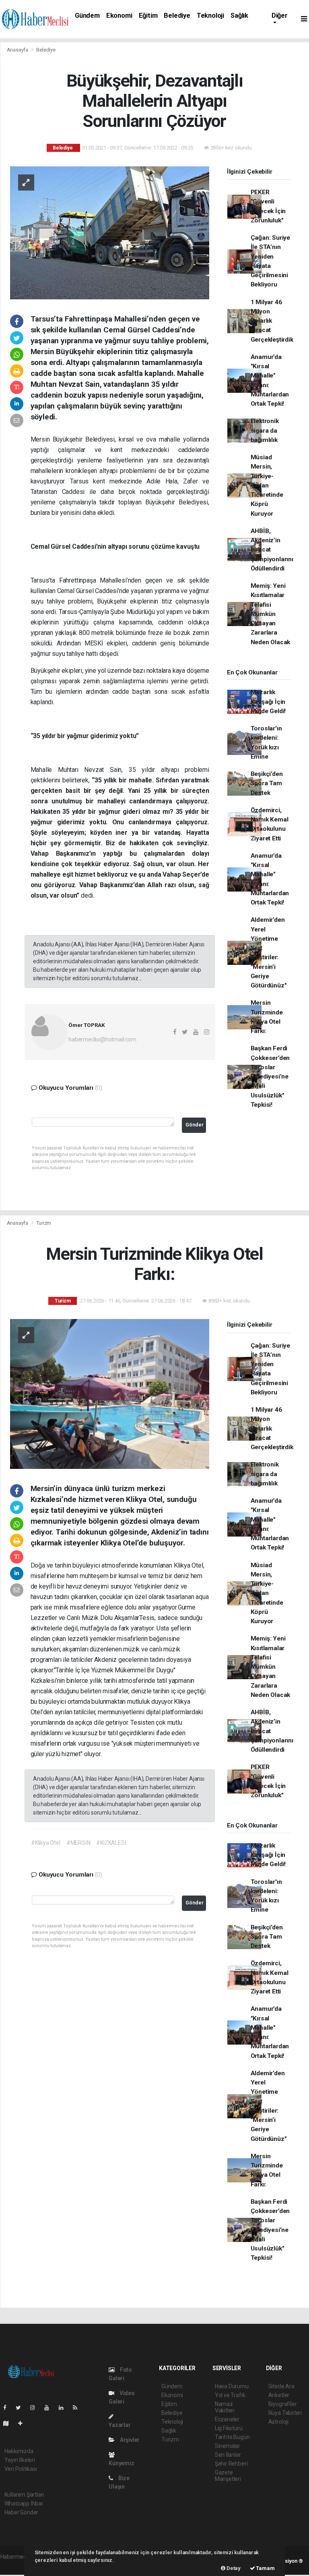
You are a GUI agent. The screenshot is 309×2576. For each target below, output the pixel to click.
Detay (233, 2568)
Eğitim (148, 16)
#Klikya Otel (46, 1843)
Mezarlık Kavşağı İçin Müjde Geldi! (268, 702)
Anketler (279, 2395)
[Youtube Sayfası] (50, 2408)
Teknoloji (210, 16)
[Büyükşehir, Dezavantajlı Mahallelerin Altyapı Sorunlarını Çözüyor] (110, 232)
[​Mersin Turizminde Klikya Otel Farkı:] (110, 1393)
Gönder (195, 1125)
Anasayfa (18, 50)
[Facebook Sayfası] (8, 2408)
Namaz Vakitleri (225, 2407)
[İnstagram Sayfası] (36, 2408)
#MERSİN (78, 1843)
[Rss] (78, 2408)
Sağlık (239, 16)
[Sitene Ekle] (24, 2423)
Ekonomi (119, 16)
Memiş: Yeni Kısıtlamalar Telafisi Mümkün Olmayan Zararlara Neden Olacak (271, 614)
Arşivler (129, 2440)
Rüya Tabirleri (285, 2413)
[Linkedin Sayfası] (64, 2408)
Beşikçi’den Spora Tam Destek (267, 783)
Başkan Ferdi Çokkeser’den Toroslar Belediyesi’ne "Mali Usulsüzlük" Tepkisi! (270, 1076)
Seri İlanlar (228, 2455)
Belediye (177, 16)
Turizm (44, 1223)
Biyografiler (283, 2404)
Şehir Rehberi (231, 2464)
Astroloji (278, 2422)
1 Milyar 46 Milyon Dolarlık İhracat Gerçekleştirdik (272, 321)
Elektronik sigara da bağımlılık (265, 430)
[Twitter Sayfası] (22, 2408)
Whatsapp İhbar (24, 2503)
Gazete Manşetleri (228, 2476)
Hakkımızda (19, 2451)
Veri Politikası (21, 2469)
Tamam (265, 2568)
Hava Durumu (232, 2386)
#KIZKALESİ (111, 1843)
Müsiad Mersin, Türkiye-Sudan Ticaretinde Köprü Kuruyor (267, 485)
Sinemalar (228, 2446)
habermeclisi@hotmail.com (102, 1039)
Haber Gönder (22, 2512)
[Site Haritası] (9, 2423)
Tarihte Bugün (232, 2437)
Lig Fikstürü (229, 2428)
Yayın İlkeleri (20, 2460)
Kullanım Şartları (24, 2495)
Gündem (87, 16)
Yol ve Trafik (230, 2395)
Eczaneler (227, 2419)
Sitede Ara (281, 2386)
